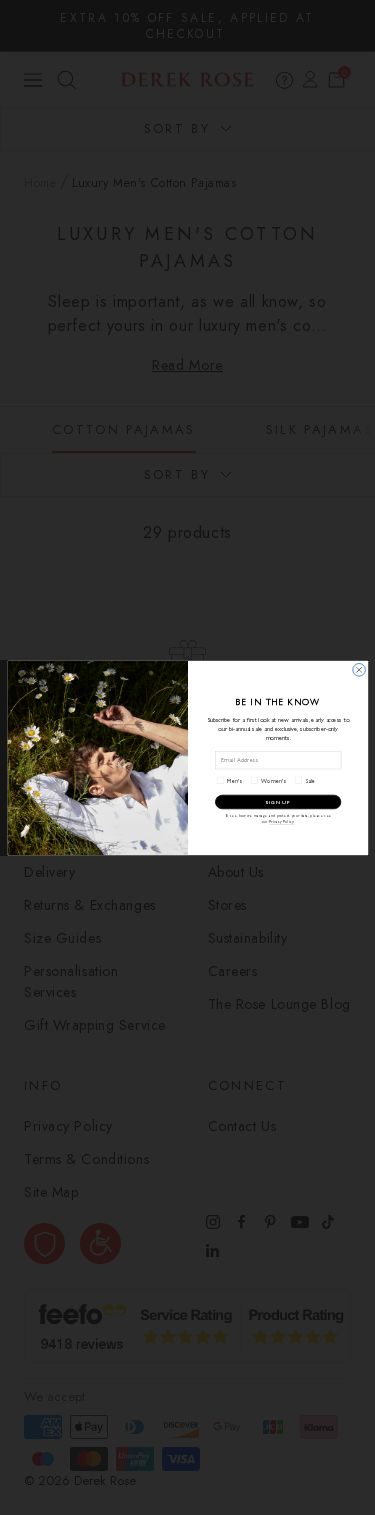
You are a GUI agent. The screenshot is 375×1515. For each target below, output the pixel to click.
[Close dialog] (358, 669)
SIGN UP (278, 801)
